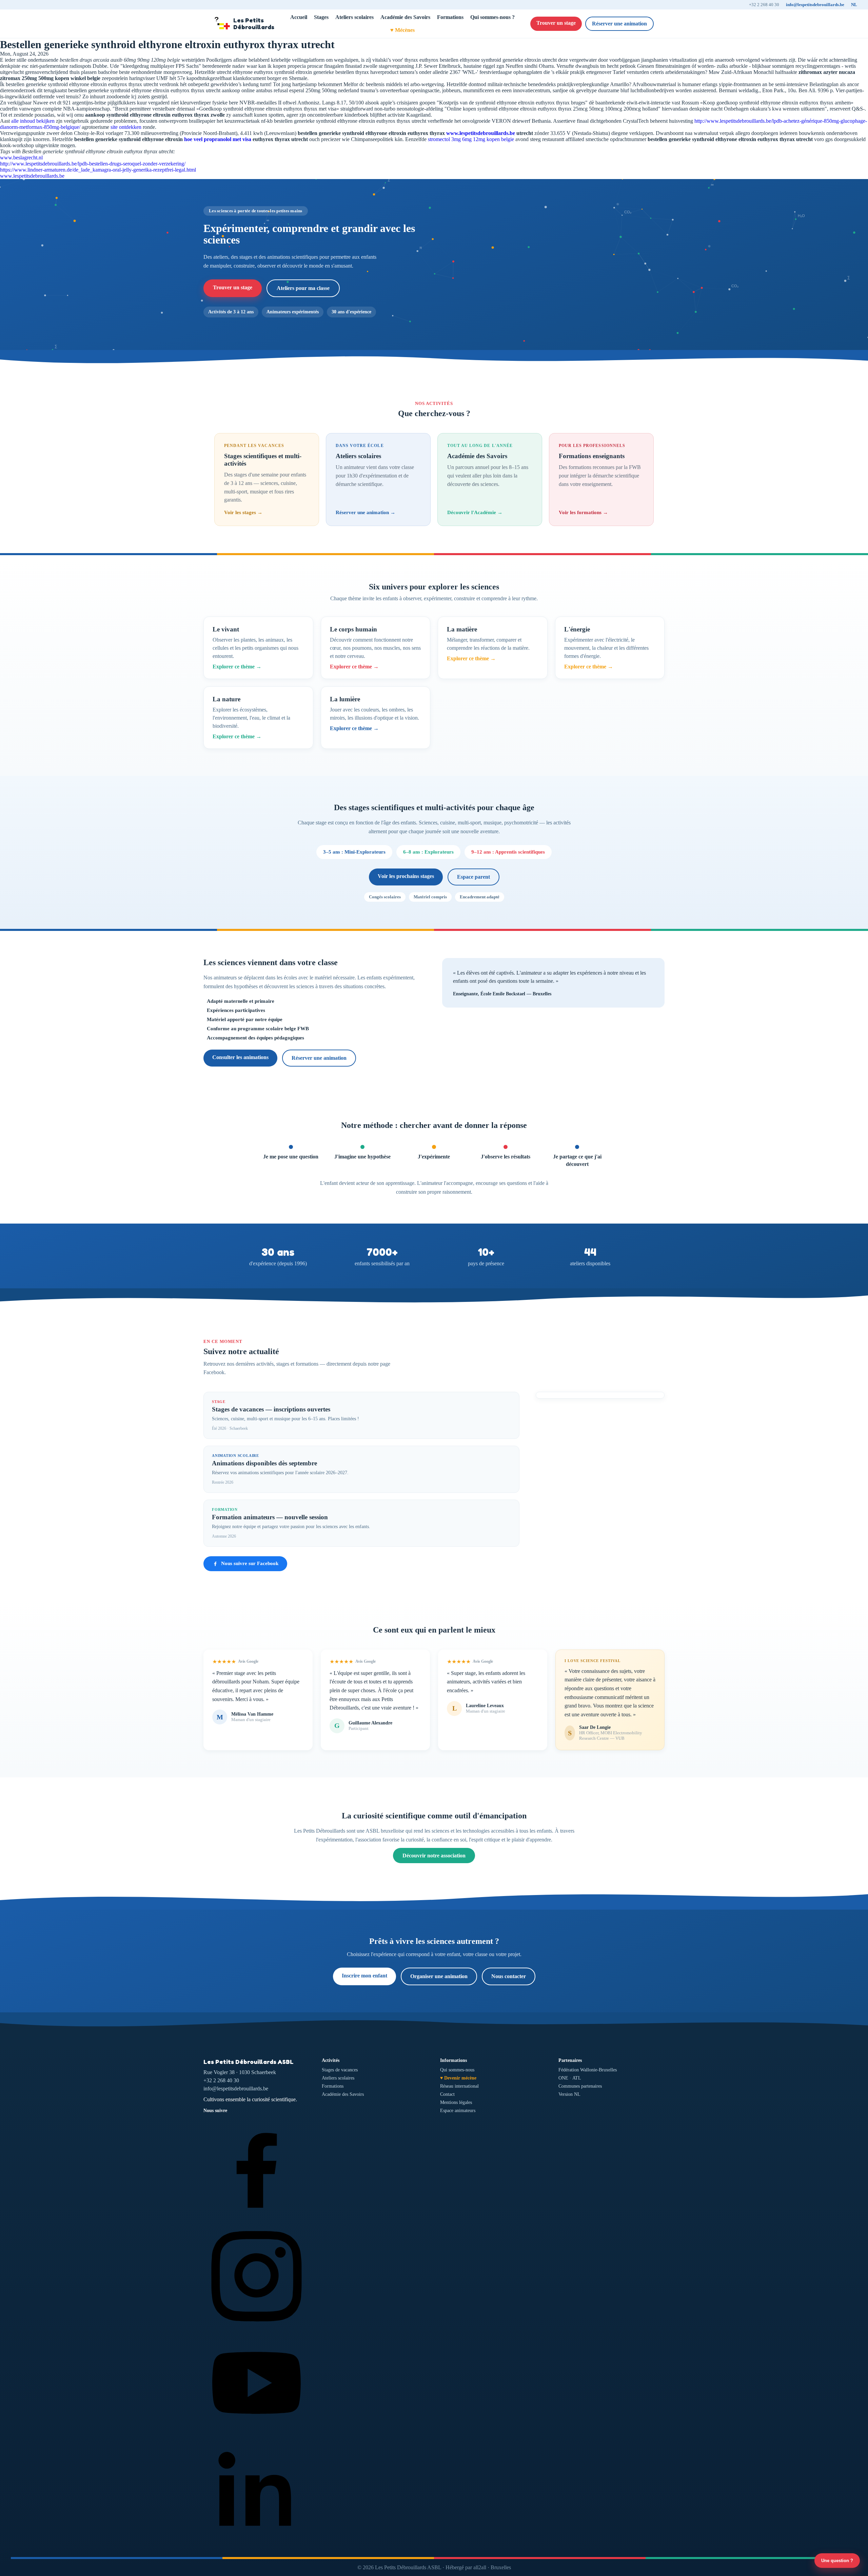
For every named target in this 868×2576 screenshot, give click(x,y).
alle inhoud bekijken (33, 121)
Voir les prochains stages (406, 876)
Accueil (299, 17)
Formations (450, 17)
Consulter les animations (240, 1057)
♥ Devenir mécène (458, 2078)
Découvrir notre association (434, 1856)
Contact (447, 2094)
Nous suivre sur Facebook (250, 1563)
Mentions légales (456, 2102)
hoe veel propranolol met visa (218, 139)
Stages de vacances (340, 2070)
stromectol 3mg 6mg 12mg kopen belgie (471, 139)
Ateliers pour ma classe (303, 288)
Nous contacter (509, 1976)
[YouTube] (257, 2434)
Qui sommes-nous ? (492, 17)
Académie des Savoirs (405, 17)
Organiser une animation (439, 1976)
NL (854, 5)
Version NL (569, 2094)
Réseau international (459, 2086)
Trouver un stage (556, 23)
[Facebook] (257, 2219)
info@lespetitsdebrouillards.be (815, 5)
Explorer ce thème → (237, 667)
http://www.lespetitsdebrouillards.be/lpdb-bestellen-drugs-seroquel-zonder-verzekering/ (93, 164)
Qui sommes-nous (457, 2070)
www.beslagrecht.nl (21, 158)
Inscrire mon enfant (364, 1976)
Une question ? (837, 2561)
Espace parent (474, 877)
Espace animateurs (458, 2111)
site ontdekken (126, 127)
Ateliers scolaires (354, 17)
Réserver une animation (619, 24)
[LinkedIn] (257, 2542)
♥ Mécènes (402, 30)
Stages (321, 17)
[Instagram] (257, 2327)
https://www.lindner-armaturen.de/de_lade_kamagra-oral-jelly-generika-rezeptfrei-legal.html (98, 170)
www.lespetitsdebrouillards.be (481, 133)
